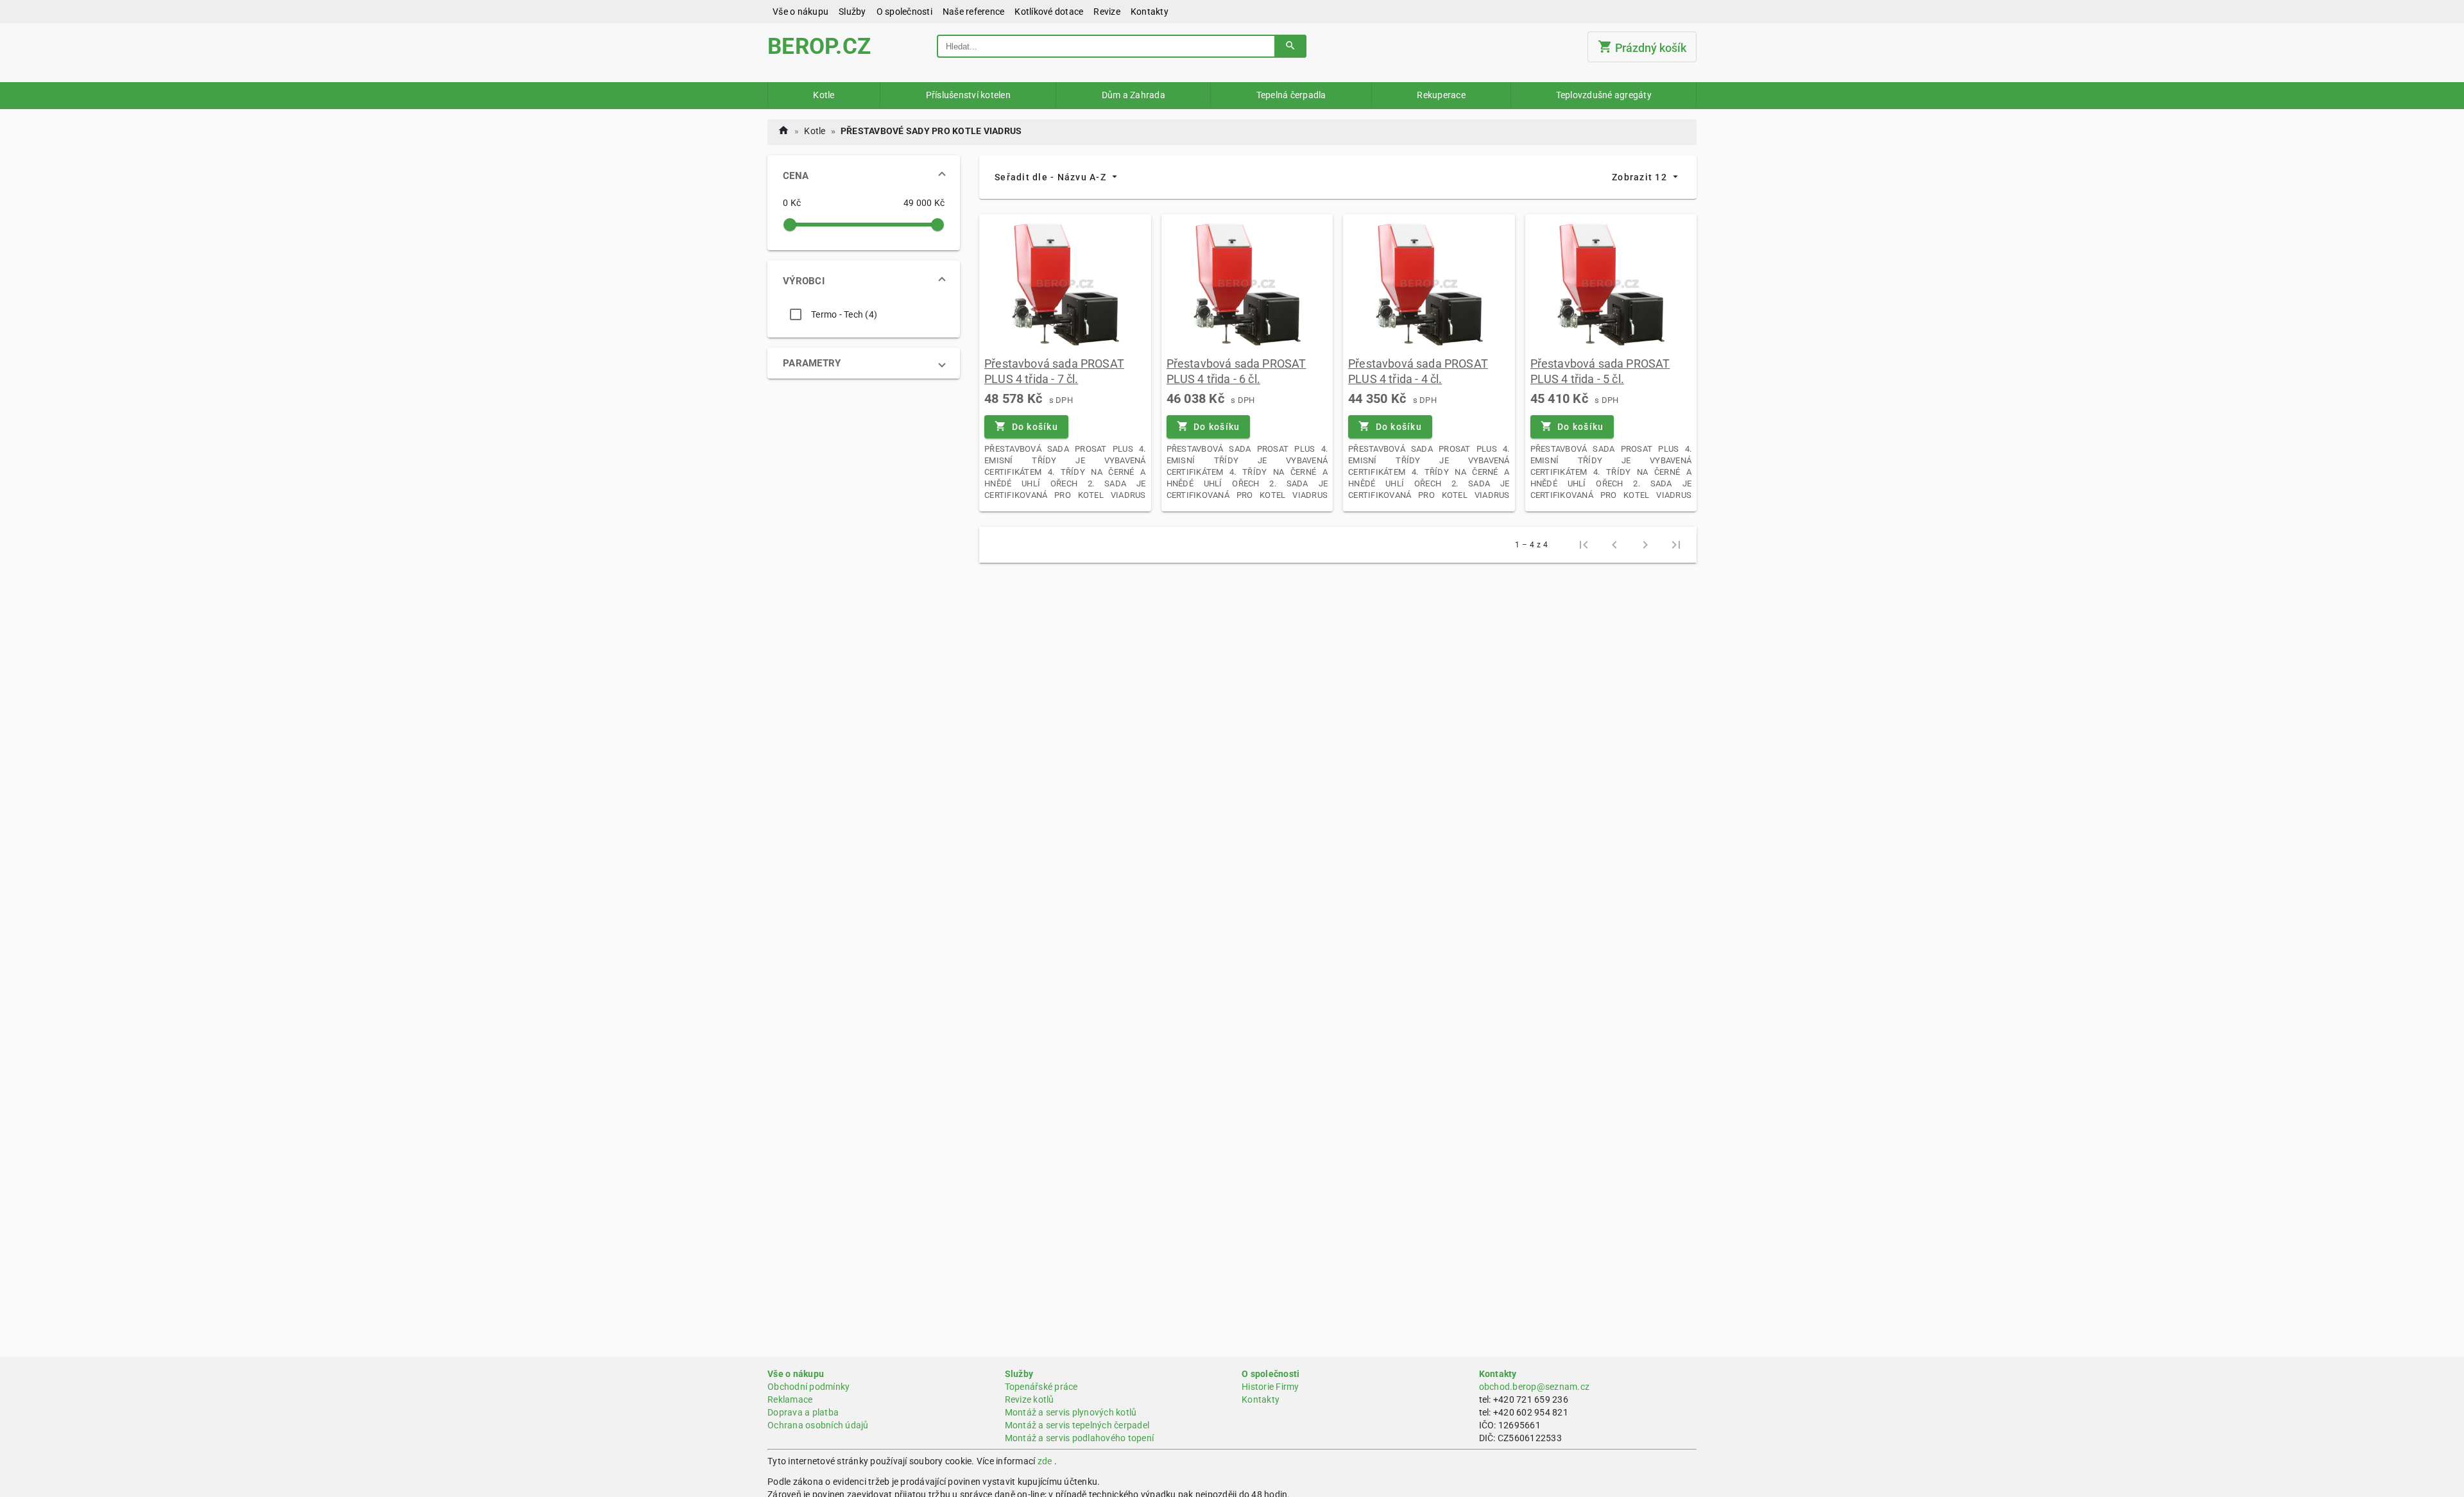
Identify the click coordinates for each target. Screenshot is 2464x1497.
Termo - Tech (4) (844, 314)
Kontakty (1150, 12)
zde (1045, 1461)
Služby (852, 12)
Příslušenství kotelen (968, 95)
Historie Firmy (1270, 1387)
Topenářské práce (1041, 1387)
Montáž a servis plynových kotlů (1071, 1412)
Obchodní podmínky (809, 1387)
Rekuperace (1441, 95)
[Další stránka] (1645, 545)
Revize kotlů (1030, 1399)
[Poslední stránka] (1676, 545)
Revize (1107, 12)
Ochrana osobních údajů (818, 1425)
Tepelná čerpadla (1291, 95)
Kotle (824, 95)
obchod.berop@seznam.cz (1535, 1387)
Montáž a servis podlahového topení (1080, 1438)
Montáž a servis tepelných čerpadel (1077, 1425)
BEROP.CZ (819, 47)
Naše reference (974, 12)
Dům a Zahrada (1134, 95)
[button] (864, 176)
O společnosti (904, 12)
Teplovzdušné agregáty (1604, 95)
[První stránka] (1584, 545)
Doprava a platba (803, 1412)
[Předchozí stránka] (1614, 545)
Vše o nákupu (800, 12)
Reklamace (790, 1399)
